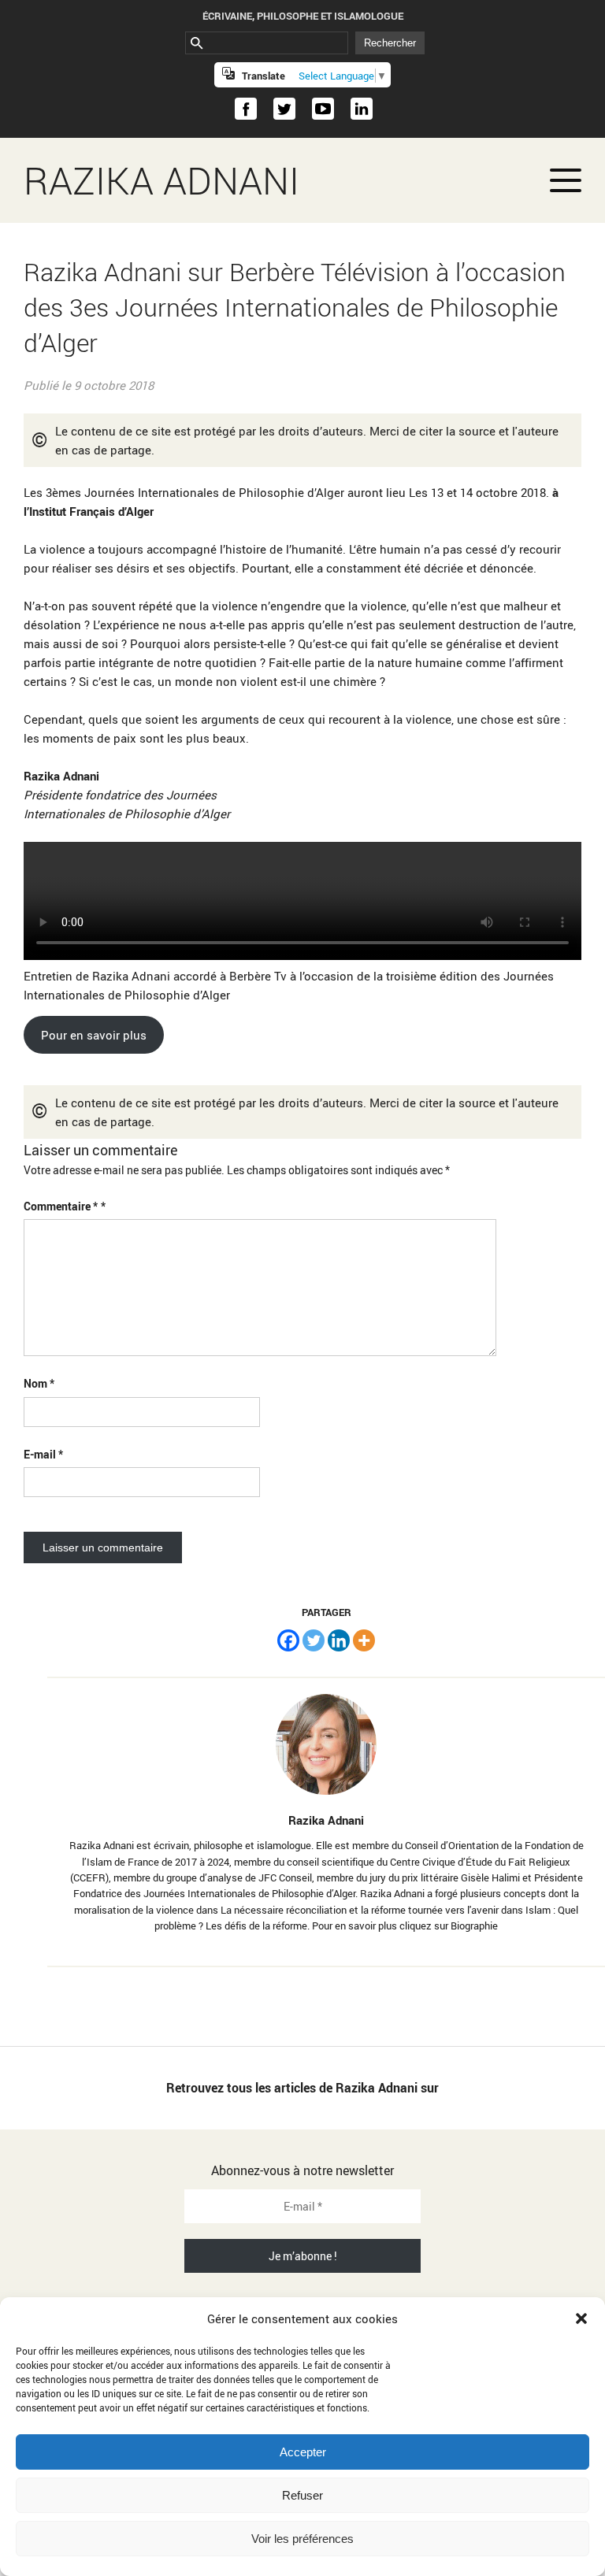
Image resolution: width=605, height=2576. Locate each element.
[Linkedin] (339, 1640)
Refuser (302, 2495)
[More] (364, 1640)
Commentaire (61, 1206)
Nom (39, 1383)
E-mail (43, 1454)
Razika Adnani (161, 180)
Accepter (303, 2452)
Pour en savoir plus (94, 1035)
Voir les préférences (302, 2539)
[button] (581, 2318)
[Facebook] (288, 1640)
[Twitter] (314, 1640)
